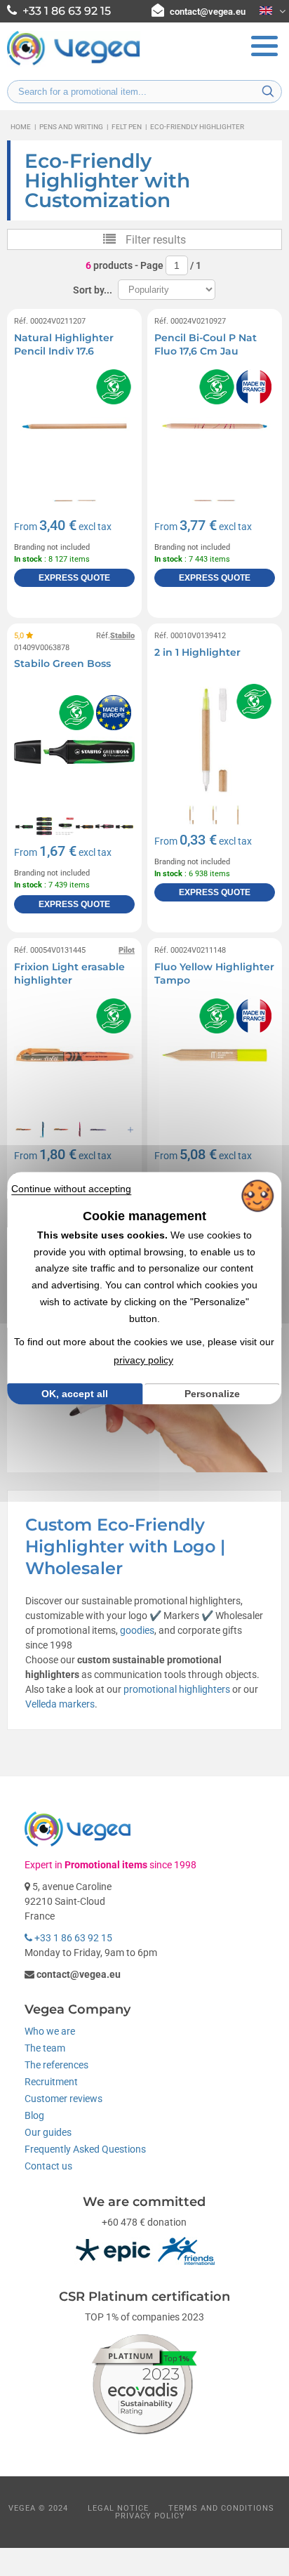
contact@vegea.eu (208, 12)
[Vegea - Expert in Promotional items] (74, 64)
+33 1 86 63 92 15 (72, 1938)
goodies (137, 1630)
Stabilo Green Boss (62, 663)
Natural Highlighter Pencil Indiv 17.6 (64, 345)
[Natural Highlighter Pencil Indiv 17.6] (74, 426)
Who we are (50, 2031)
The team (45, 2048)
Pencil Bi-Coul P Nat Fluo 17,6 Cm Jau (206, 345)
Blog (34, 2115)
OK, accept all (75, 1394)
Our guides (48, 2132)
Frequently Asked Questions (85, 2149)
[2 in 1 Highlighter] (215, 741)
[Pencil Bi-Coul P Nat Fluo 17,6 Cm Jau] (215, 426)
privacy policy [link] (143, 1360)
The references (56, 2065)
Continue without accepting (71, 1189)
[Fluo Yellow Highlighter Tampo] (215, 1055)
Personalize (212, 1394)
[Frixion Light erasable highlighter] (74, 1055)
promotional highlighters (177, 1689)
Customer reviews (63, 2099)
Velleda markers (60, 1704)
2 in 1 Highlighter (197, 652)
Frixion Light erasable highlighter (69, 974)
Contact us (48, 2166)
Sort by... (93, 290)
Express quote (74, 578)
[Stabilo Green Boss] (74, 752)
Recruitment (51, 2082)
